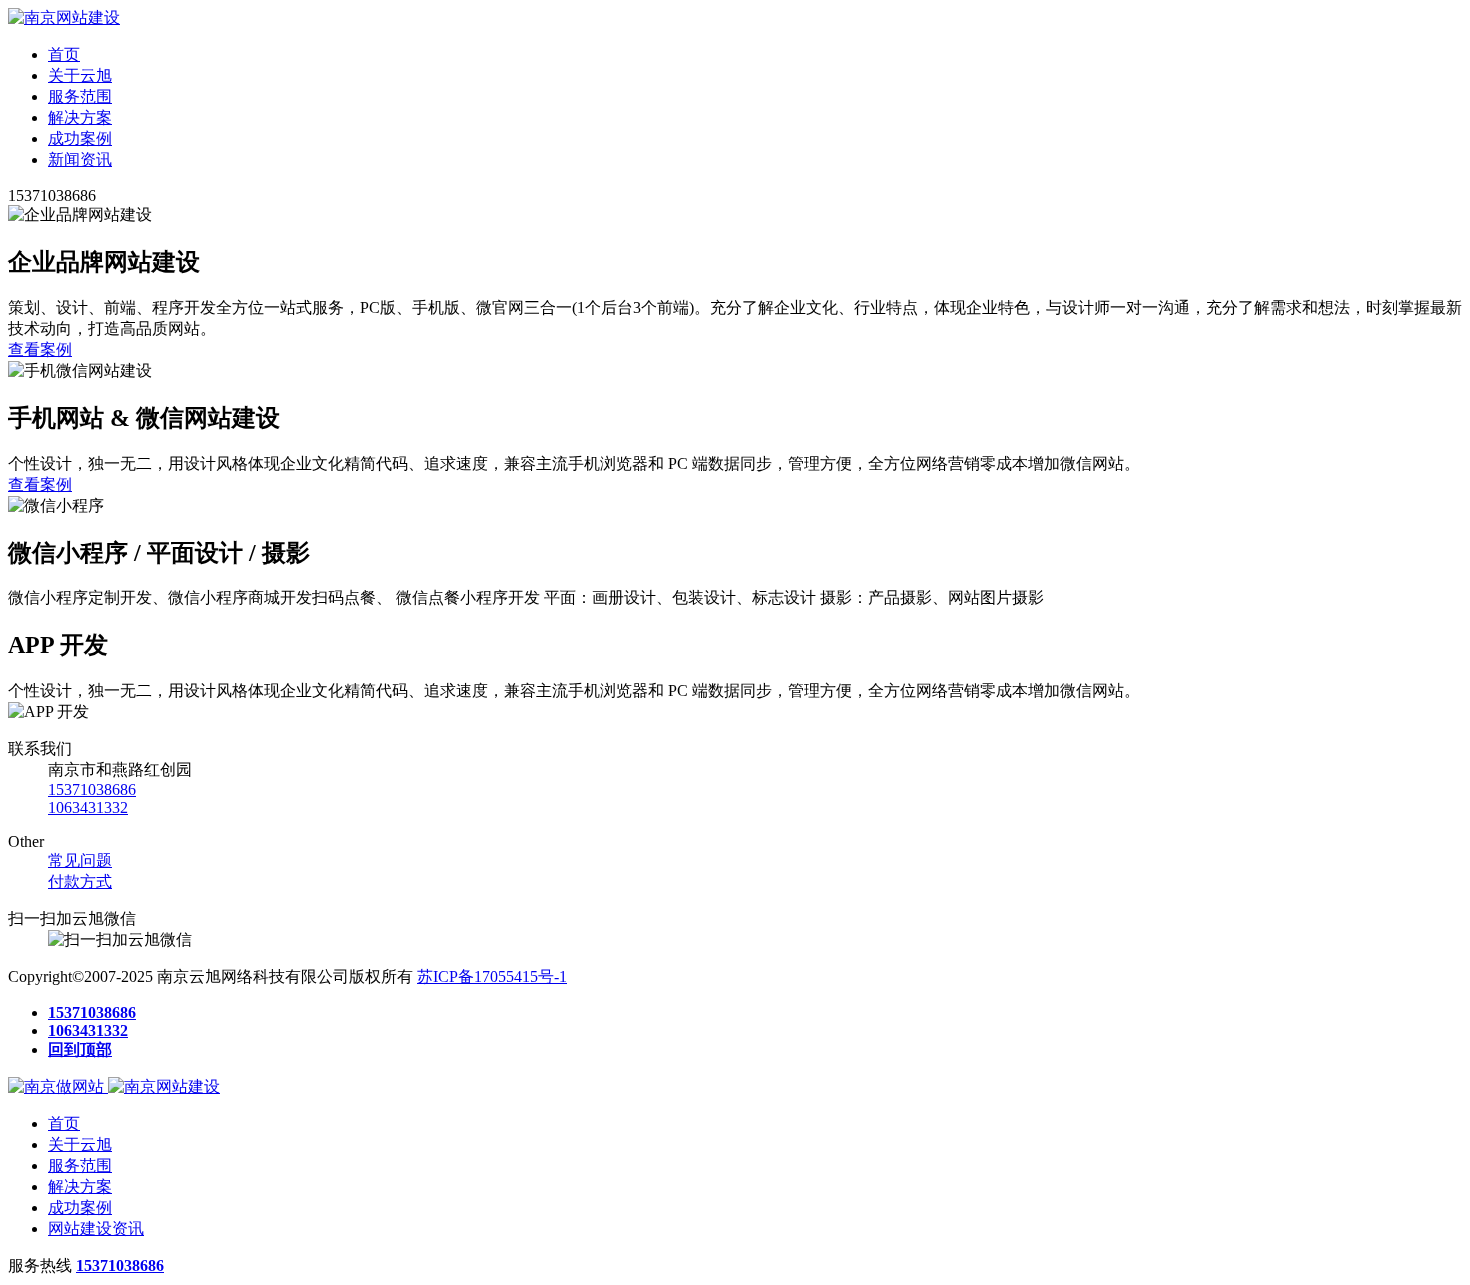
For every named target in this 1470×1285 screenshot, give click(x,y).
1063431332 (88, 807)
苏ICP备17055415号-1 (492, 976)
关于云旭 (80, 75)
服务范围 (80, 96)
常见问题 (80, 860)
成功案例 (80, 138)
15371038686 (92, 789)
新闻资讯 (80, 159)
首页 (64, 54)
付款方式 (80, 881)
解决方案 (80, 117)
